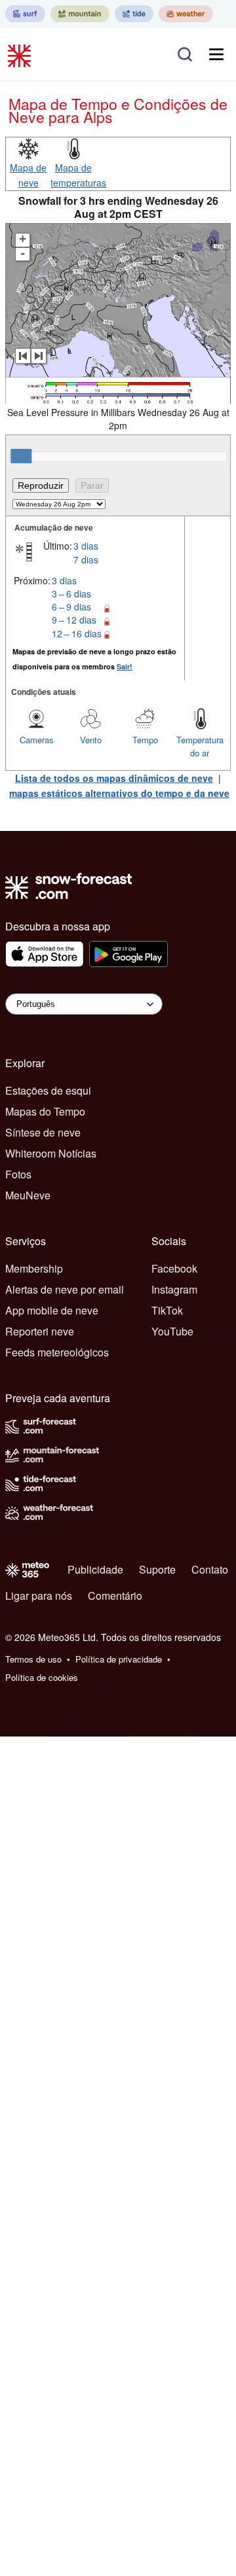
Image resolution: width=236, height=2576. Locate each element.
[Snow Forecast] (21, 54)
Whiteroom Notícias (51, 1153)
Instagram (174, 1289)
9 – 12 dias (74, 620)
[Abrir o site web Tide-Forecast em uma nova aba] (134, 14)
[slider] (21, 456)
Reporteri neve (40, 1331)
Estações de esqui (48, 1090)
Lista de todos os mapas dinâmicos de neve (114, 778)
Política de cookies (42, 1677)
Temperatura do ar (200, 746)
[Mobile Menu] (216, 54)
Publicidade (95, 1569)
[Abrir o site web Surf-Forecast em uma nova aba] (25, 14)
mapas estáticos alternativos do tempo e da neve (119, 793)
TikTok (167, 1310)
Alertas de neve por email (65, 1289)
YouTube (172, 1331)
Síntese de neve (43, 1132)
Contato (210, 1569)
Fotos (18, 1174)
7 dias (86, 559)
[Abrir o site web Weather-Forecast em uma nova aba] (186, 14)
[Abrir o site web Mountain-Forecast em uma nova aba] (80, 14)
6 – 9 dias (71, 607)
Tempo (145, 740)
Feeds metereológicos (57, 1352)
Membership (34, 1268)
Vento (91, 740)
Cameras (37, 740)
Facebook (174, 1268)
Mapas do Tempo (45, 1111)
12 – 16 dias (77, 633)
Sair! (125, 666)
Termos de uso (33, 1659)
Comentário (115, 1596)
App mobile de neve (52, 1310)
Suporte (157, 1569)
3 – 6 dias (71, 593)
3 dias (86, 546)
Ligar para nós (39, 1596)
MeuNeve (28, 1195)
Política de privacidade (119, 1659)
